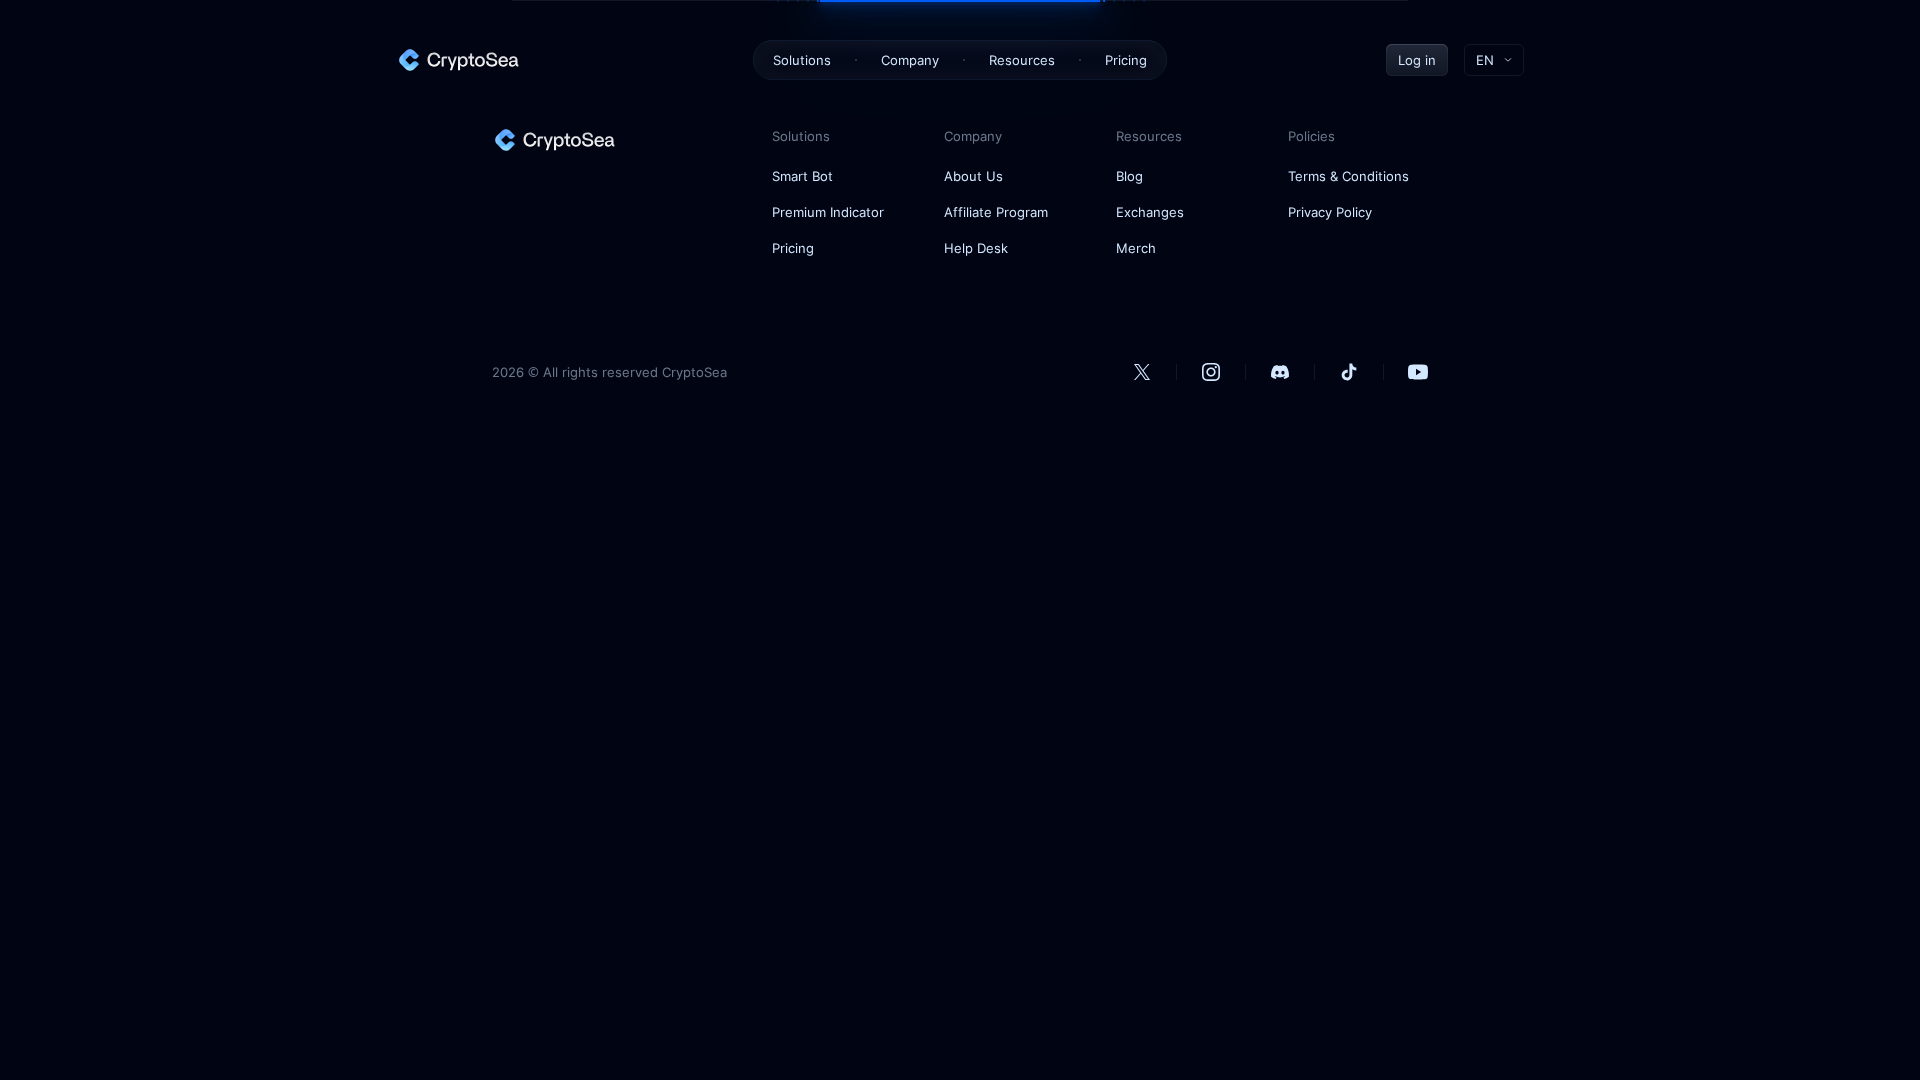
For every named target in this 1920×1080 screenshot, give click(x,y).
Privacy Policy (1330, 212)
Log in (1417, 60)
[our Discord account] (1280, 372)
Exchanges (1150, 212)
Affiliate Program (996, 212)
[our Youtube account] (1418, 372)
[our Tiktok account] (1349, 372)
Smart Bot (802, 176)
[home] (458, 60)
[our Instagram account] (1211, 372)
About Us (973, 176)
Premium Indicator (828, 212)
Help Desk (976, 248)
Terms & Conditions (1348, 176)
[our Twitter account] (1142, 372)
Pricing (1126, 60)
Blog (1129, 176)
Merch (1136, 248)
